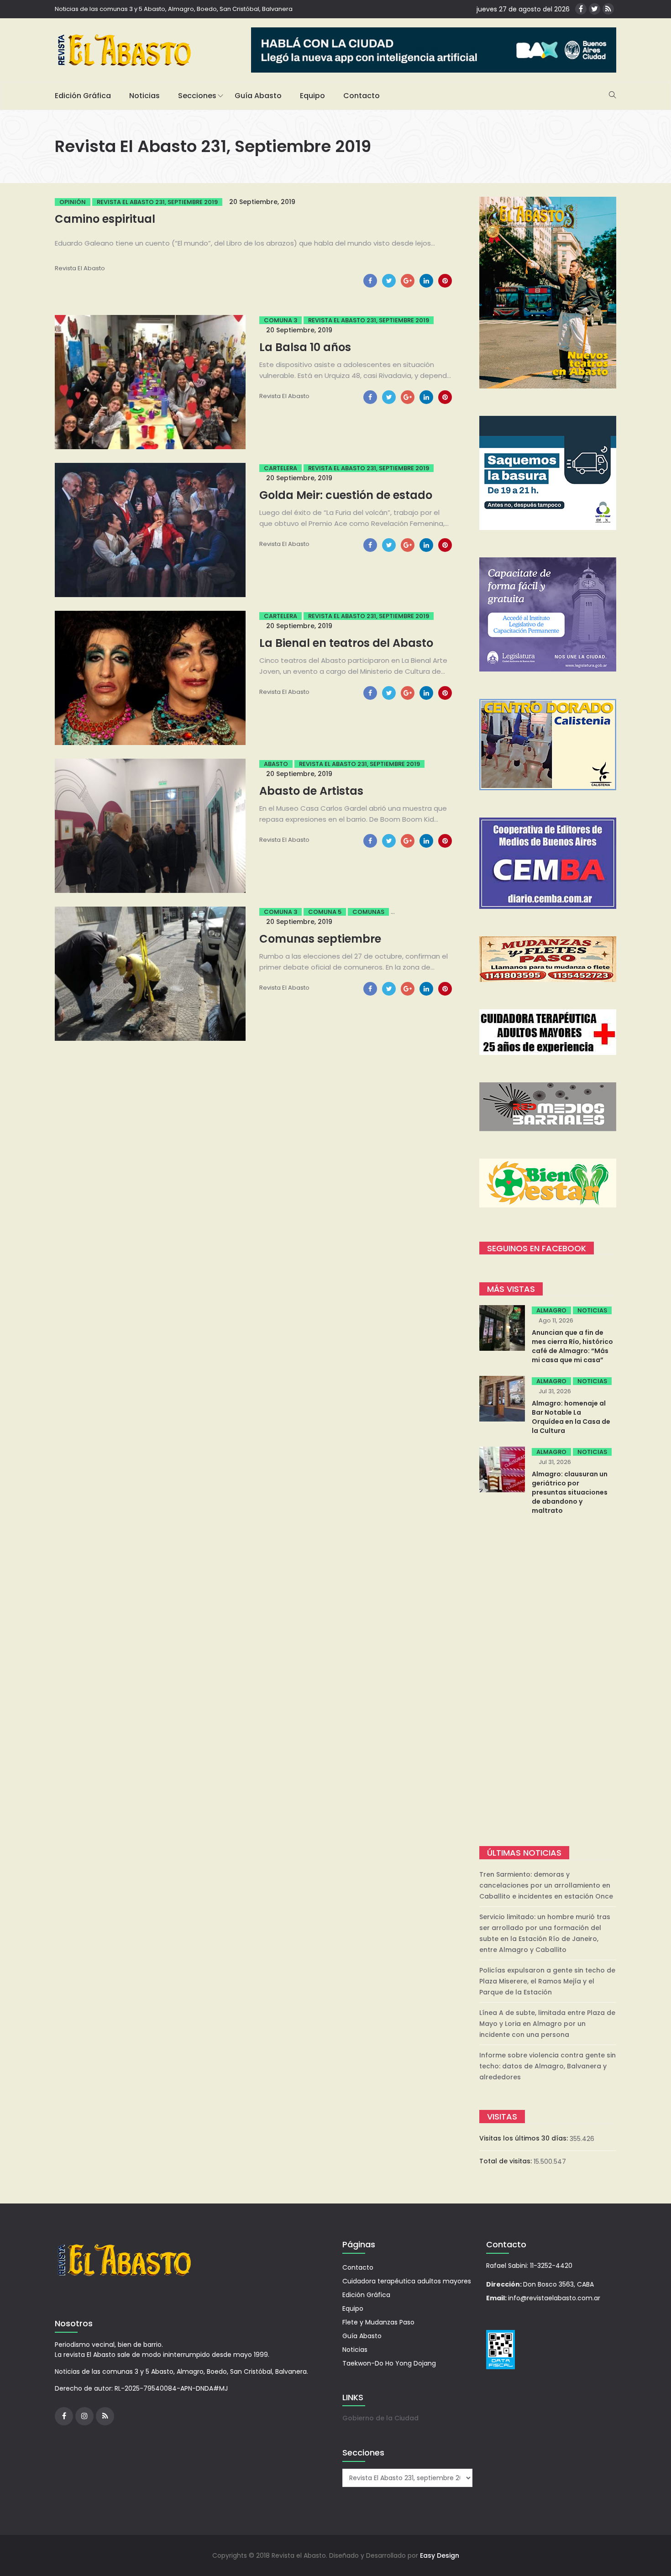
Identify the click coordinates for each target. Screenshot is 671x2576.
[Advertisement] (548, 1682)
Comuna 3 (280, 320)
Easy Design (440, 2555)
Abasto (276, 764)
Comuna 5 (325, 912)
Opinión (73, 202)
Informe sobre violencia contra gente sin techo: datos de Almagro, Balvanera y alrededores (548, 2066)
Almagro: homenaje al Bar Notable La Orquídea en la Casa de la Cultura (571, 1417)
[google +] (408, 281)
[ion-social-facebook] (581, 9)
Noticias (144, 96)
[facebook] (370, 281)
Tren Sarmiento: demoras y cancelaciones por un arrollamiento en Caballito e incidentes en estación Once (546, 1885)
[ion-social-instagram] (84, 2416)
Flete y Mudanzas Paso (378, 2322)
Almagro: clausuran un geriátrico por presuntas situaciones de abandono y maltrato (570, 1492)
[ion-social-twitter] (595, 9)
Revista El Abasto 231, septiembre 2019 (157, 202)
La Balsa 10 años (305, 347)
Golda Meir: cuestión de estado (346, 495)
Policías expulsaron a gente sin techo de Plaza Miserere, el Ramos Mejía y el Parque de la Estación (547, 1981)
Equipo (312, 96)
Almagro (551, 1310)
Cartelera (280, 468)
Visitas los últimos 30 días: (524, 2138)
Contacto (362, 96)
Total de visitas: (506, 2161)
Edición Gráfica (83, 96)
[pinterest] (445, 281)
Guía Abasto (258, 96)
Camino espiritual (105, 219)
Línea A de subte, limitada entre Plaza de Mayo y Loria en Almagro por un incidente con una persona (547, 2024)
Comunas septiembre (320, 939)
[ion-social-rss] (608, 9)
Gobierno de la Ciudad (380, 2418)
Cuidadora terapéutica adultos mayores (407, 2281)
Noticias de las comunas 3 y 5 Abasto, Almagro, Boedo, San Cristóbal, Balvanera (174, 9)
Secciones (197, 96)
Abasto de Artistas (311, 791)
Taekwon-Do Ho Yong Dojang (389, 2363)
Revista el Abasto (80, 268)
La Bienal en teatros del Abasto (346, 643)
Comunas (368, 912)
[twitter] (389, 281)
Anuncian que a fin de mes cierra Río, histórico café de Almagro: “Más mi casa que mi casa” (572, 1346)
